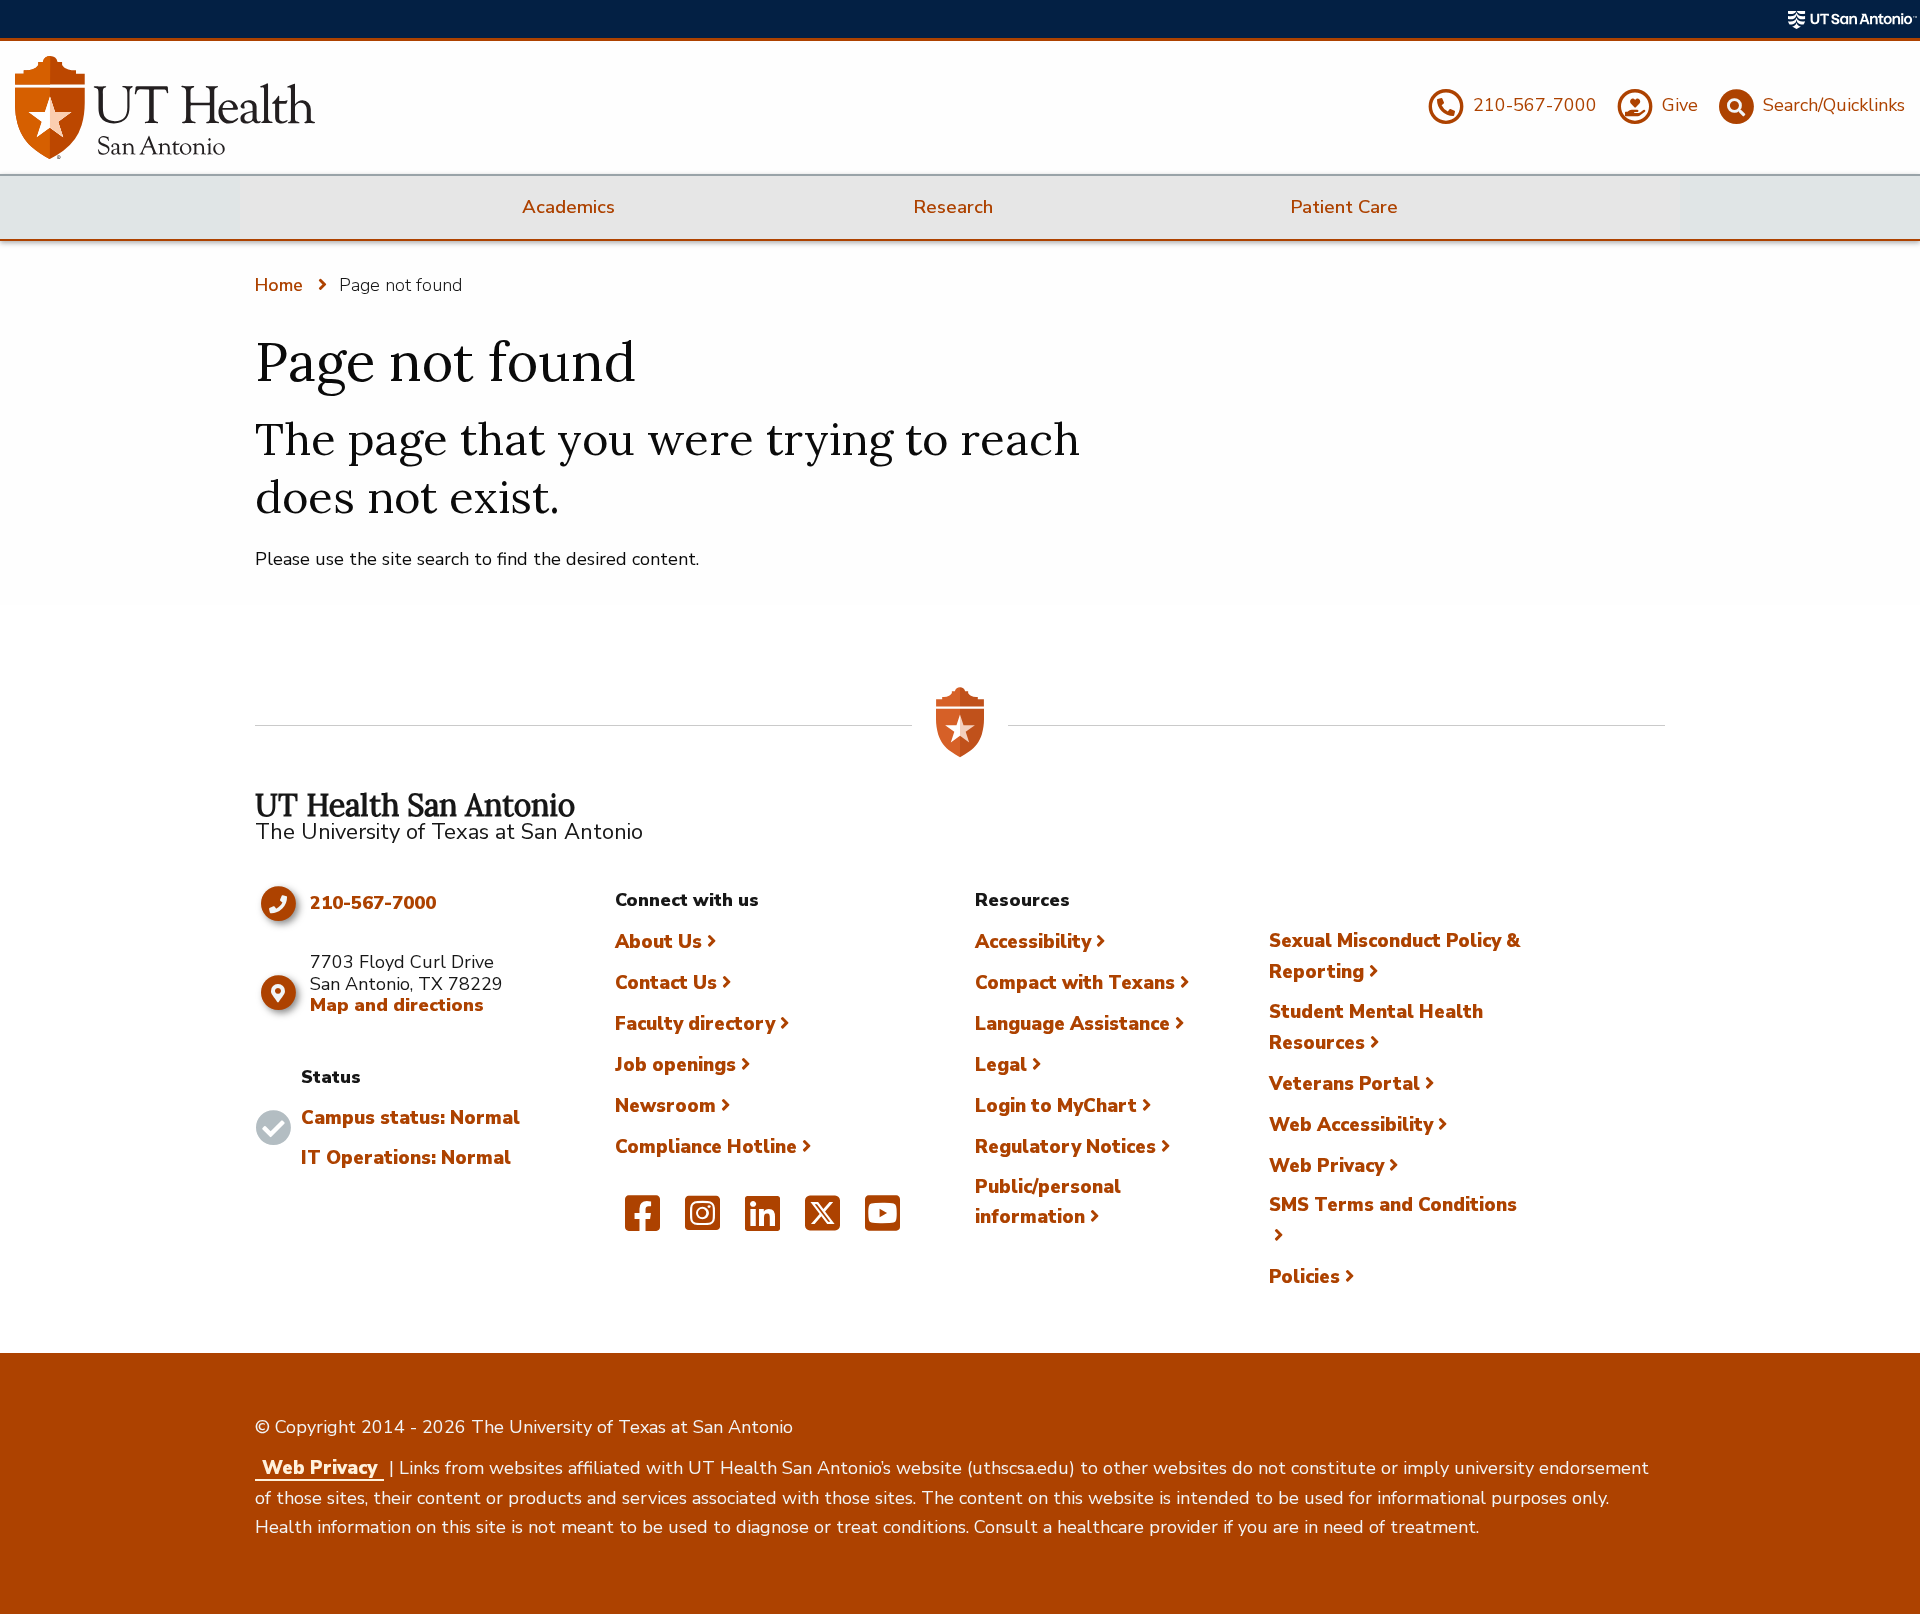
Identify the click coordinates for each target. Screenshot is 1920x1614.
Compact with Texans (1075, 983)
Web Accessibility (1351, 1125)
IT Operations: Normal (406, 1158)
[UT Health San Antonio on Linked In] (762, 1222)
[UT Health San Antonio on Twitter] (822, 1222)
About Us (658, 942)
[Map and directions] (277, 993)
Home (279, 285)
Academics (568, 207)
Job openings (675, 1065)
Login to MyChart (1056, 1106)
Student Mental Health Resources (1376, 1027)
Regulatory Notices (1065, 1147)
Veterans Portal (1344, 1084)
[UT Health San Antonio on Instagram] (702, 1222)
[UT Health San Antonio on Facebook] (642, 1222)
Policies (1304, 1277)
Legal (1001, 1065)
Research (953, 207)
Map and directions (397, 1005)
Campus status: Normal (410, 1118)
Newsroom (665, 1106)
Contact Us (666, 983)
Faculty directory (695, 1024)
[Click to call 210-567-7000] (277, 904)
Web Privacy (1326, 1166)
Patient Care (1344, 207)
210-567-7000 (373, 904)
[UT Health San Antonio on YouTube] (882, 1222)
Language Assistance (1072, 1024)
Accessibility (1033, 942)
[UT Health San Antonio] (165, 107)
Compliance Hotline (706, 1147)
